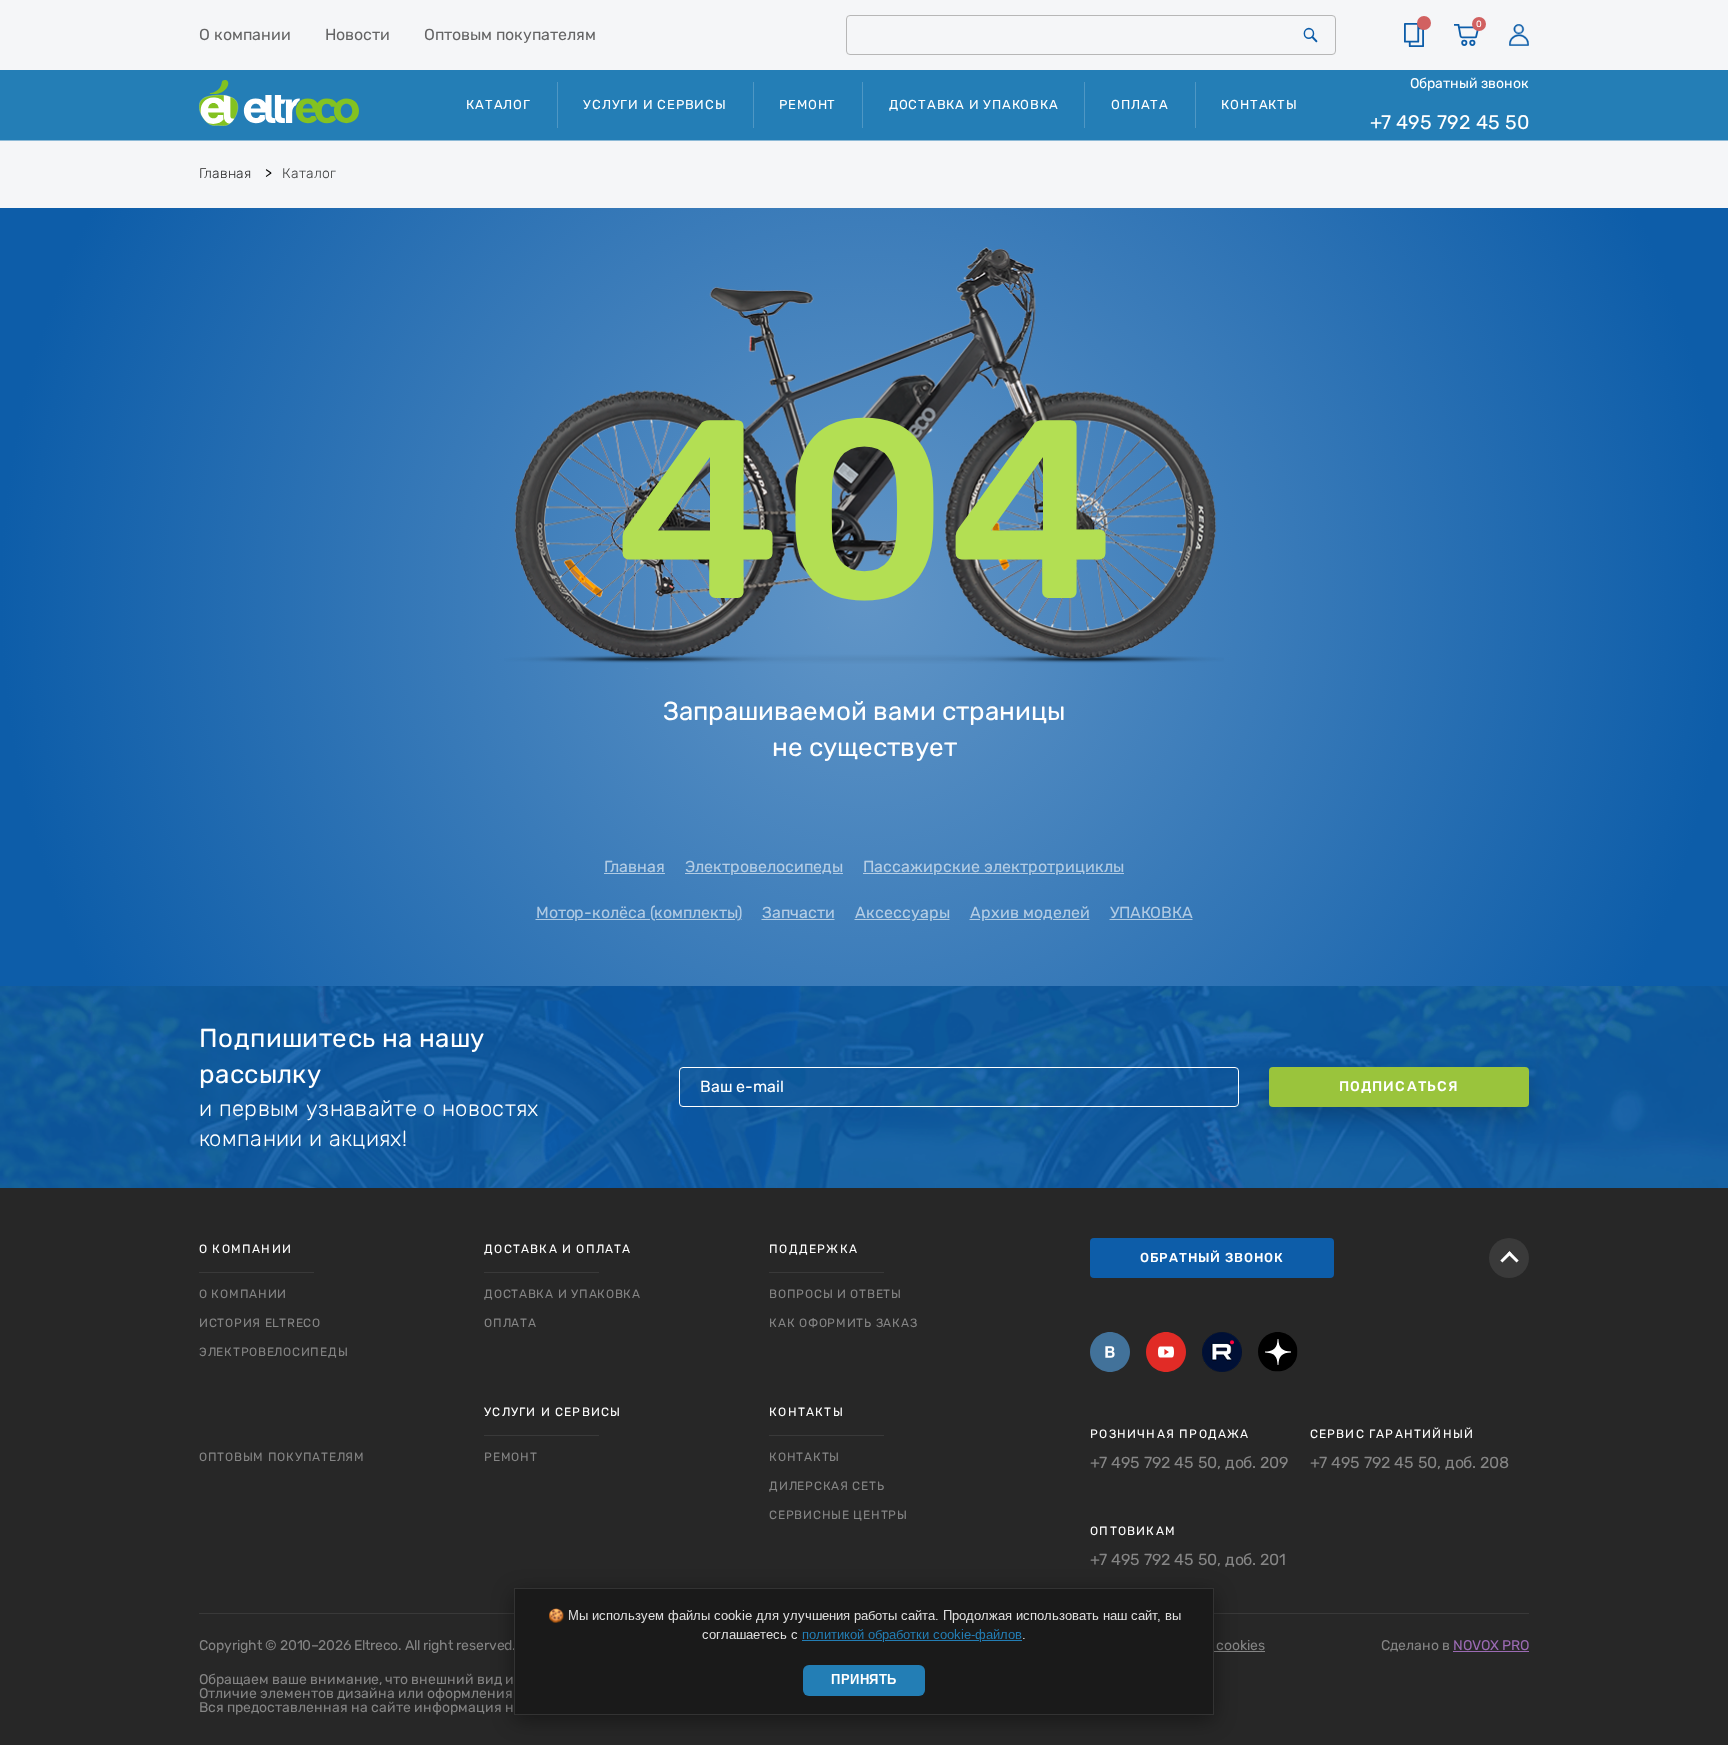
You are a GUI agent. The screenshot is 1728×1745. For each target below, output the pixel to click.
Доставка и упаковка (974, 104)
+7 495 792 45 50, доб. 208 (1409, 1463)
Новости (357, 34)
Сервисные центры (838, 1515)
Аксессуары (902, 912)
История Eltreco (260, 1323)
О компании (245, 34)
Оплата (1140, 104)
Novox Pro (1491, 1645)
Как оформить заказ (843, 1323)
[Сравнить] (1414, 35)
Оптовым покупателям (510, 34)
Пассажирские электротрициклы (993, 866)
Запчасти (798, 912)
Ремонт (807, 104)
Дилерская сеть (826, 1486)
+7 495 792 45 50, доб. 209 (1189, 1463)
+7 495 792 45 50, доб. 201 (1188, 1560)
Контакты (1259, 104)
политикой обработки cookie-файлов (912, 1634)
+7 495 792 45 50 (1449, 122)
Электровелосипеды (764, 866)
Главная (634, 866)
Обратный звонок (1469, 83)
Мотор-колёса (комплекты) (639, 912)
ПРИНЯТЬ (864, 1679)
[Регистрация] (1519, 35)
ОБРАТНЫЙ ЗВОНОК (1212, 1257)
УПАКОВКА (1151, 912)
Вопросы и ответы (835, 1294)
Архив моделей (1030, 912)
